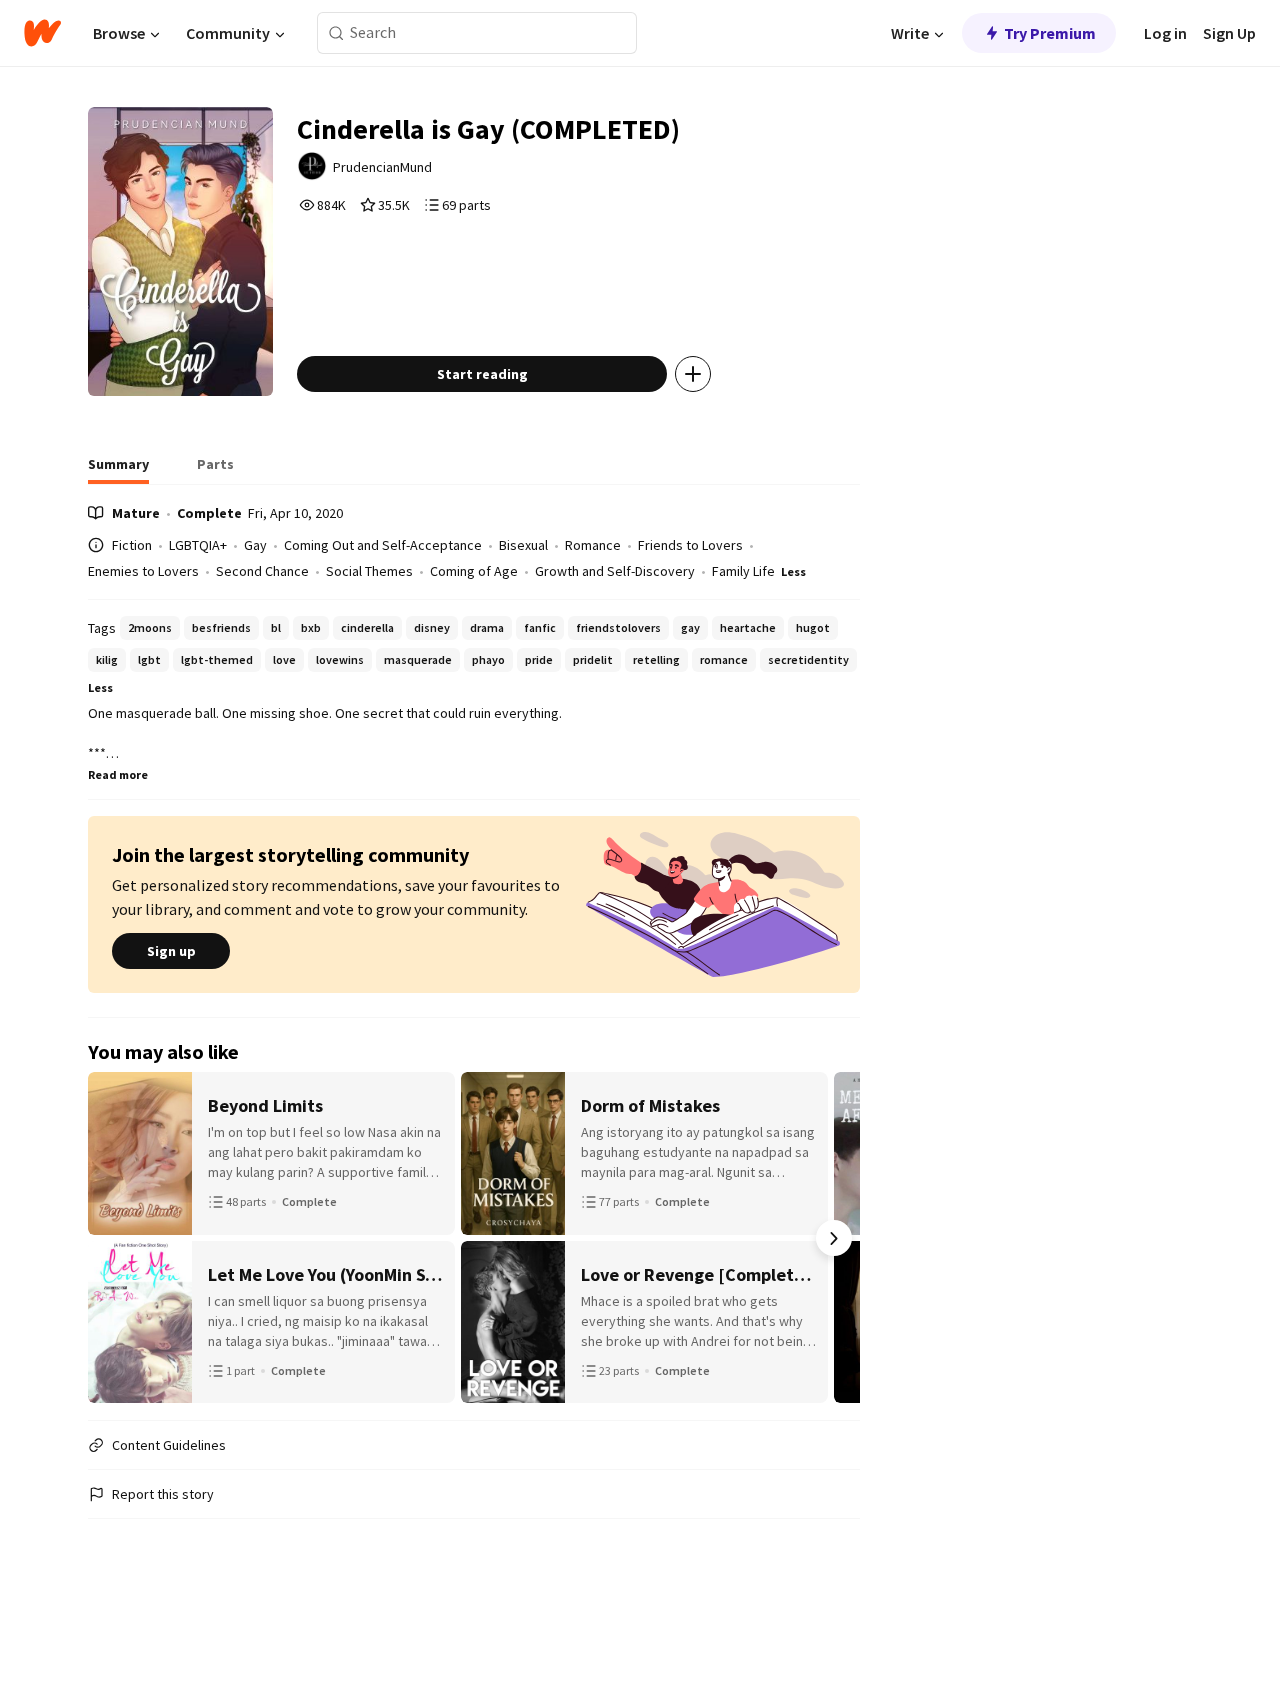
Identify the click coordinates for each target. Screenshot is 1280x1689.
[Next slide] (834, 1238)
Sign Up (1229, 33)
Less (793, 571)
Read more (118, 774)
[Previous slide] (114, 1238)
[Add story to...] (693, 374)
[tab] (118, 470)
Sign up (171, 951)
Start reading (482, 374)
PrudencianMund (382, 167)
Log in (1165, 33)
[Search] (336, 33)
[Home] (42, 33)
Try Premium (1050, 33)
